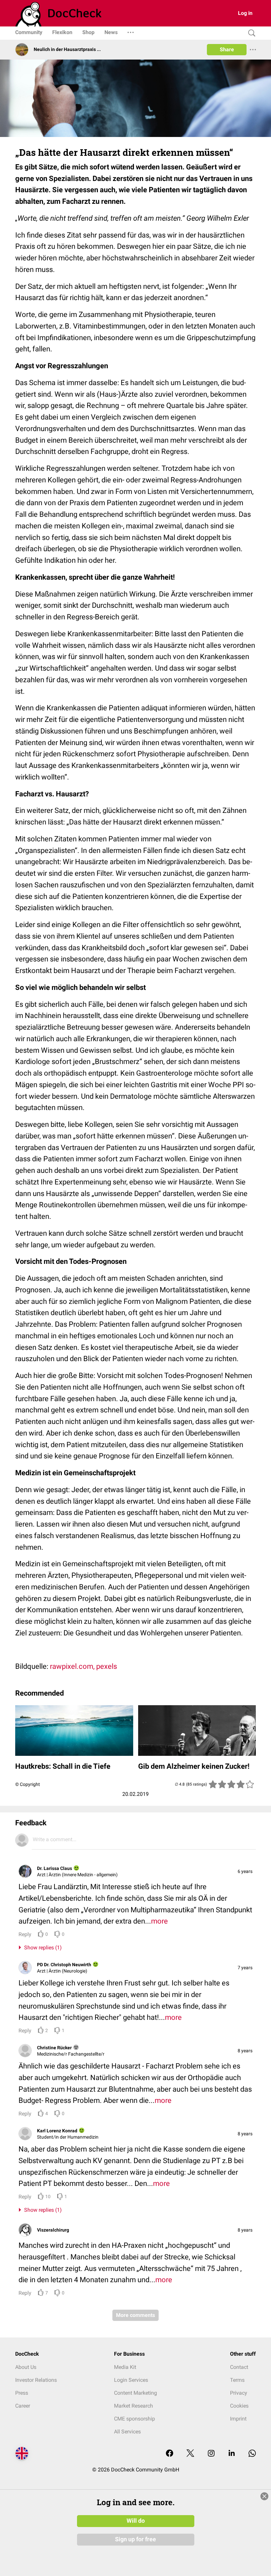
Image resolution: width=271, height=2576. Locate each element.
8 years (245, 2051)
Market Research (134, 2406)
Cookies (239, 2406)
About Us (26, 2367)
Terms (237, 2380)
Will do (136, 2521)
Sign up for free (135, 2539)
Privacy (239, 2393)
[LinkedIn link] (232, 2454)
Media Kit (125, 2367)
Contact (239, 2367)
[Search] (250, 33)
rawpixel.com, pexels (83, 1666)
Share (227, 49)
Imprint (238, 2419)
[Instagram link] (211, 2454)
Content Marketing (135, 2393)
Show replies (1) (42, 1948)
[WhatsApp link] (252, 2454)
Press (22, 2393)
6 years (245, 1871)
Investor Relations (36, 2380)
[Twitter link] (190, 2454)
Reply (25, 1934)
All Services (127, 2432)
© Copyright (28, 1784)
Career (23, 2406)
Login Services (131, 2380)
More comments (135, 2315)
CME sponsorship (135, 2419)
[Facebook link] (170, 2454)
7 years (245, 1968)
